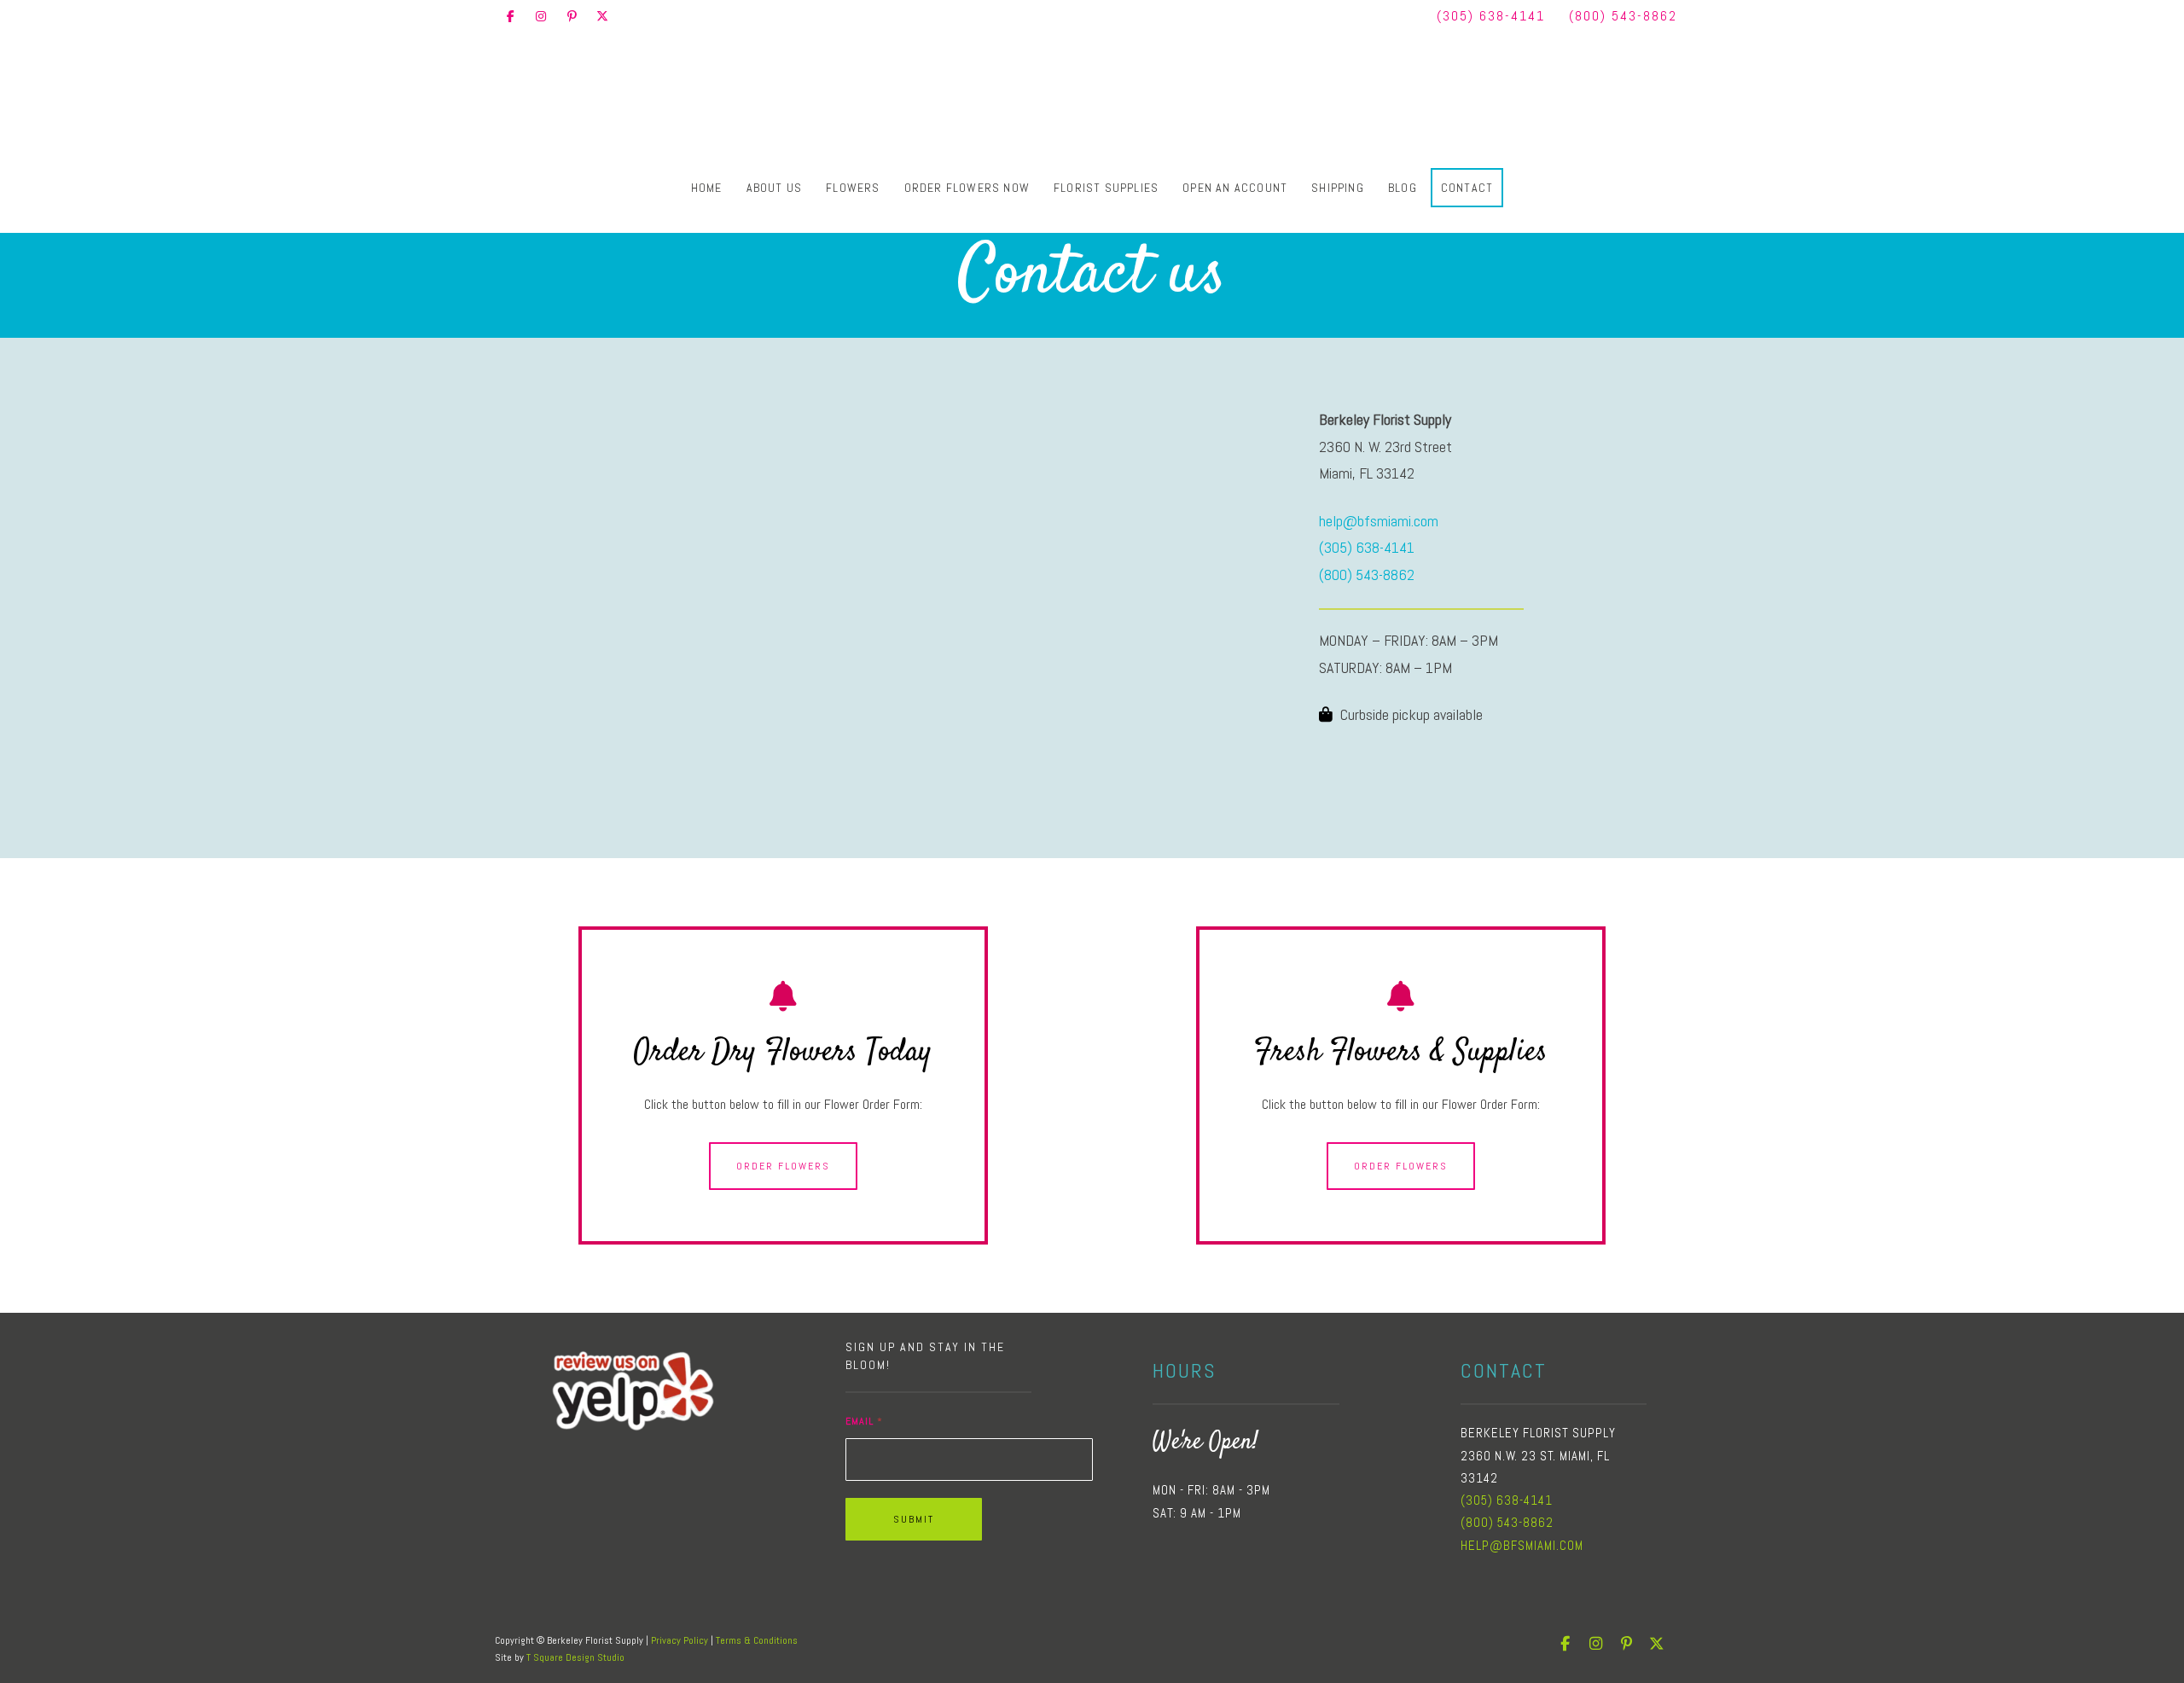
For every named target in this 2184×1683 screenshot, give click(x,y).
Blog (1403, 183)
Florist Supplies (1106, 183)
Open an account (1235, 183)
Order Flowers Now (967, 183)
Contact (1467, 183)
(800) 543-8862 (1623, 16)
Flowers (853, 183)
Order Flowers (783, 1166)
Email (864, 1421)
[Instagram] (541, 16)
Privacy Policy (680, 1640)
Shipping (1338, 183)
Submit (914, 1519)
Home (707, 183)
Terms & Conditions (757, 1640)
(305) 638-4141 (1491, 16)
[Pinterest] (572, 16)
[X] (602, 16)
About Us (775, 183)
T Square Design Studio (575, 1657)
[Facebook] (510, 16)
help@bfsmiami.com (1379, 521)
